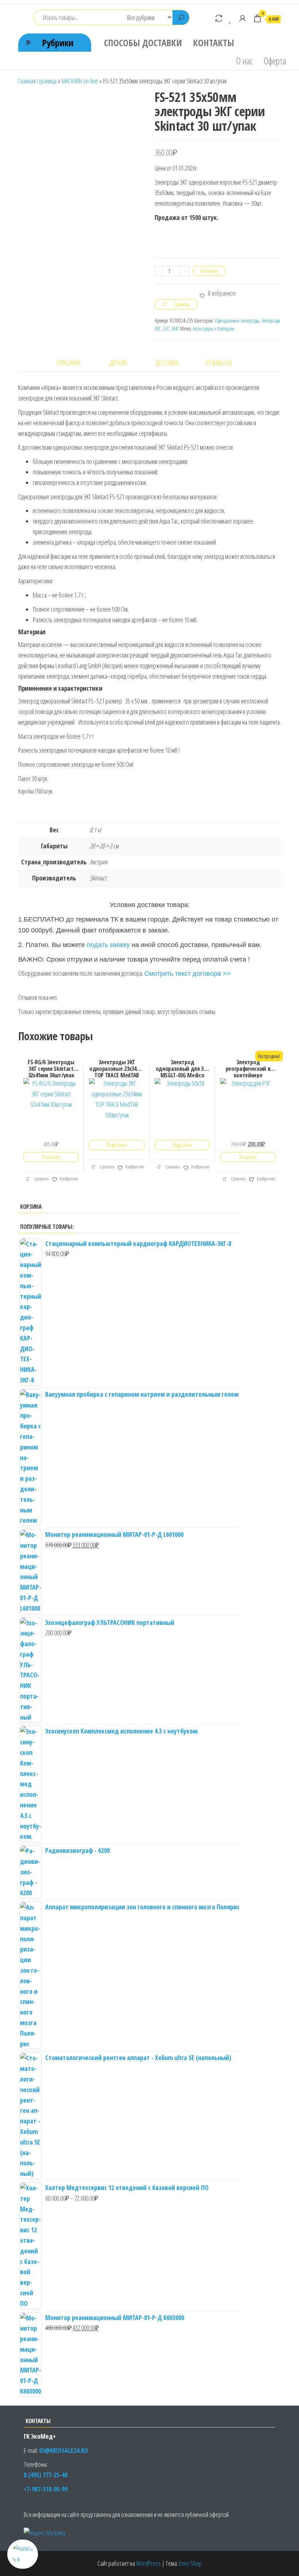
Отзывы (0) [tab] (218, 363)
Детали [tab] (118, 363)
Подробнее (117, 1145)
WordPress (148, 2563)
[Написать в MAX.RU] (23, 2554)
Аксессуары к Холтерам (213, 329)
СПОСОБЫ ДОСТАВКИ (143, 43)
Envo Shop (190, 2563)
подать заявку (108, 945)
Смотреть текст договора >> (188, 974)
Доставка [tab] (167, 363)
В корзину (209, 271)
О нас (244, 61)
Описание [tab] (69, 363)
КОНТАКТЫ (213, 43)
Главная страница (37, 81)
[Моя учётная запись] (242, 18)
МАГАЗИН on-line (80, 81)
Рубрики (58, 43)
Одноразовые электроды (237, 321)
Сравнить (41, 1179)
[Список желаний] (231, 18)
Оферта (275, 61)
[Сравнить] (219, 18)
